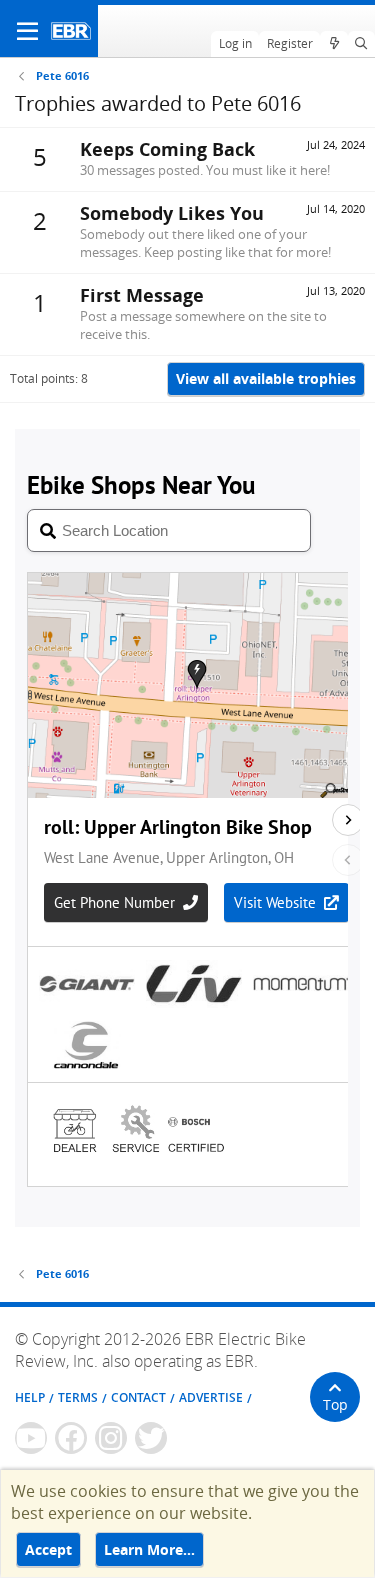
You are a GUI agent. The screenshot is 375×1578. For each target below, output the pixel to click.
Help (30, 1397)
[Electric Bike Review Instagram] (111, 1438)
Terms (78, 1397)
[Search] (361, 44)
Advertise (211, 1397)
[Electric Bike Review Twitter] (151, 1438)
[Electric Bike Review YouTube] (31, 1438)
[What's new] (333, 44)
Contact (138, 1397)
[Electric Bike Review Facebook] (71, 1438)
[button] (27, 31)
